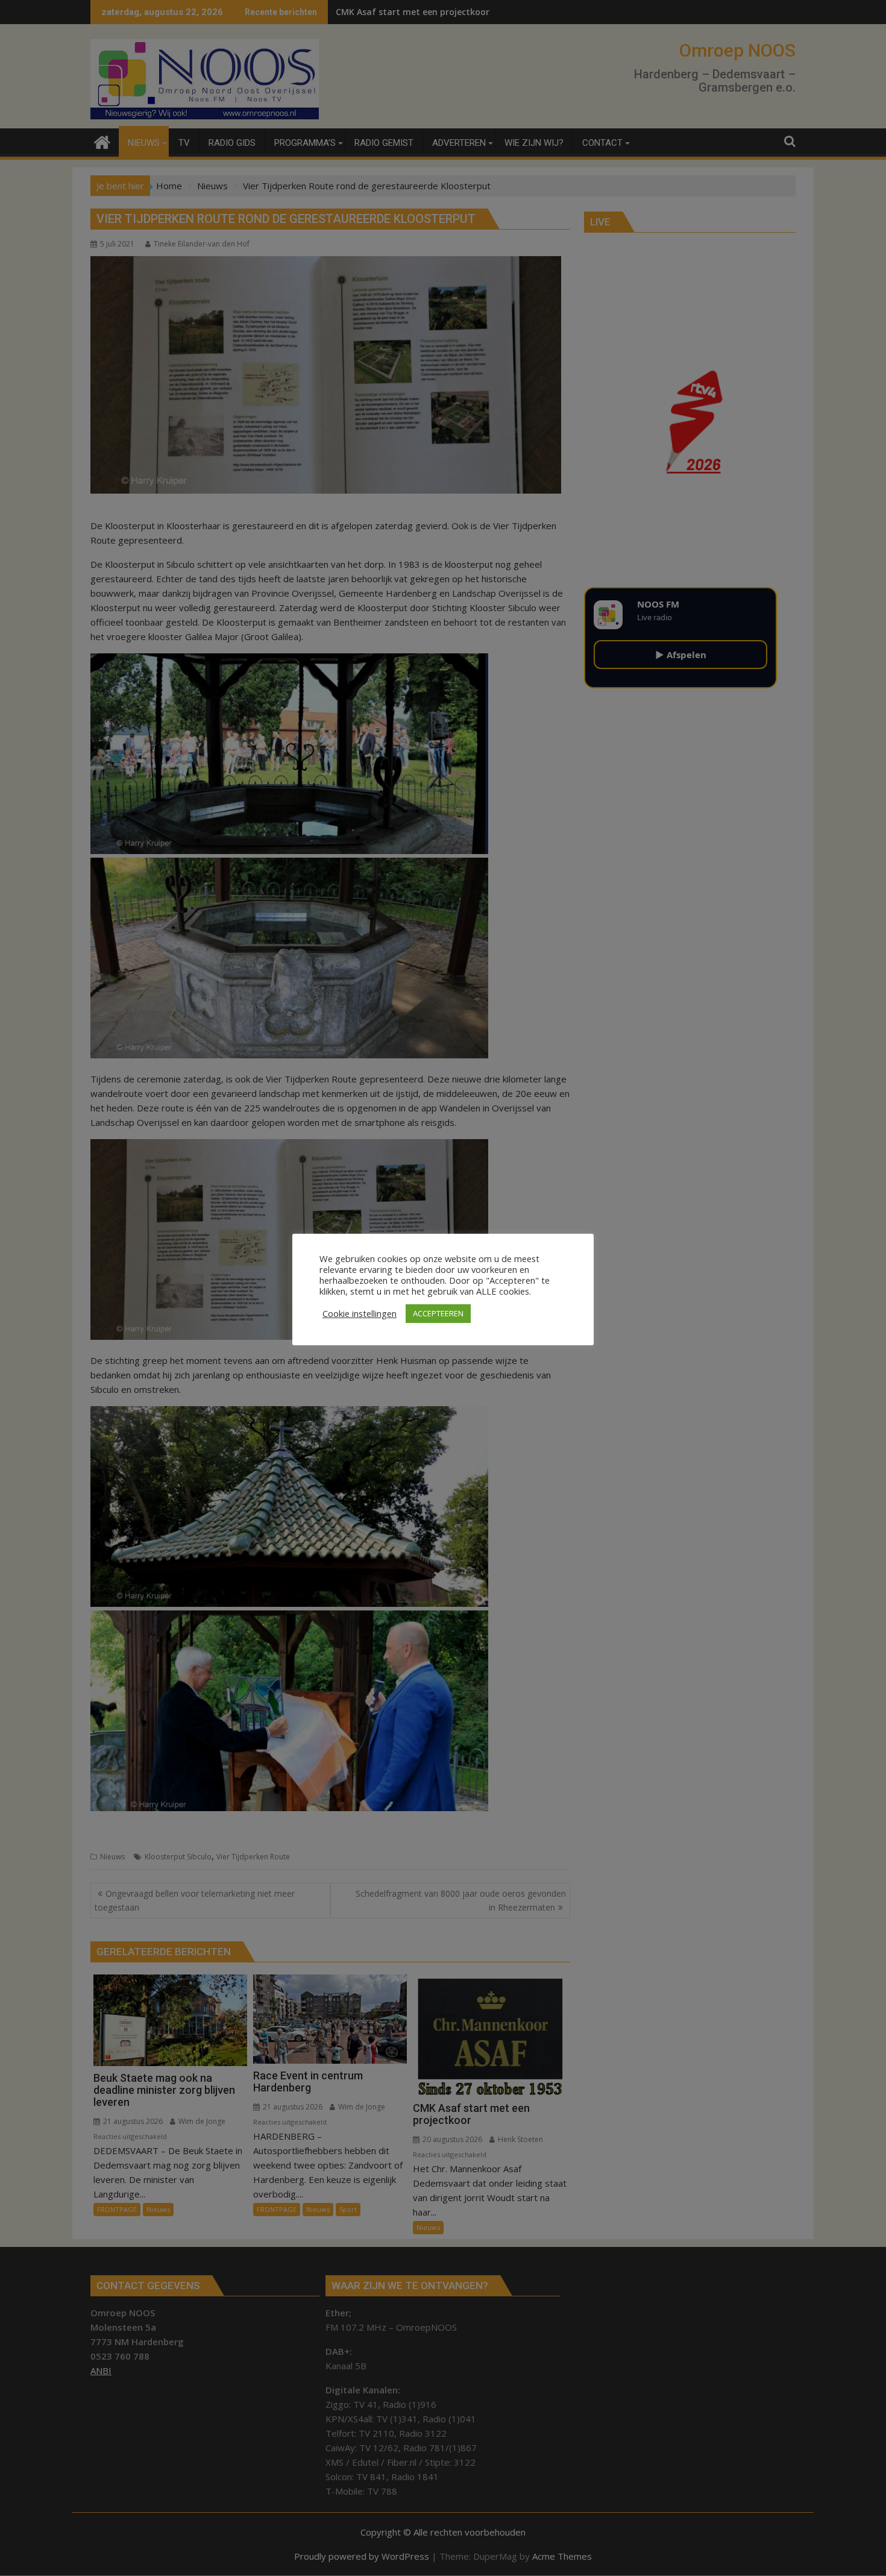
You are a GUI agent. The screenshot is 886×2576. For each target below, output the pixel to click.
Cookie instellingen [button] (360, 1313)
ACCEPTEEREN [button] (438, 1313)
